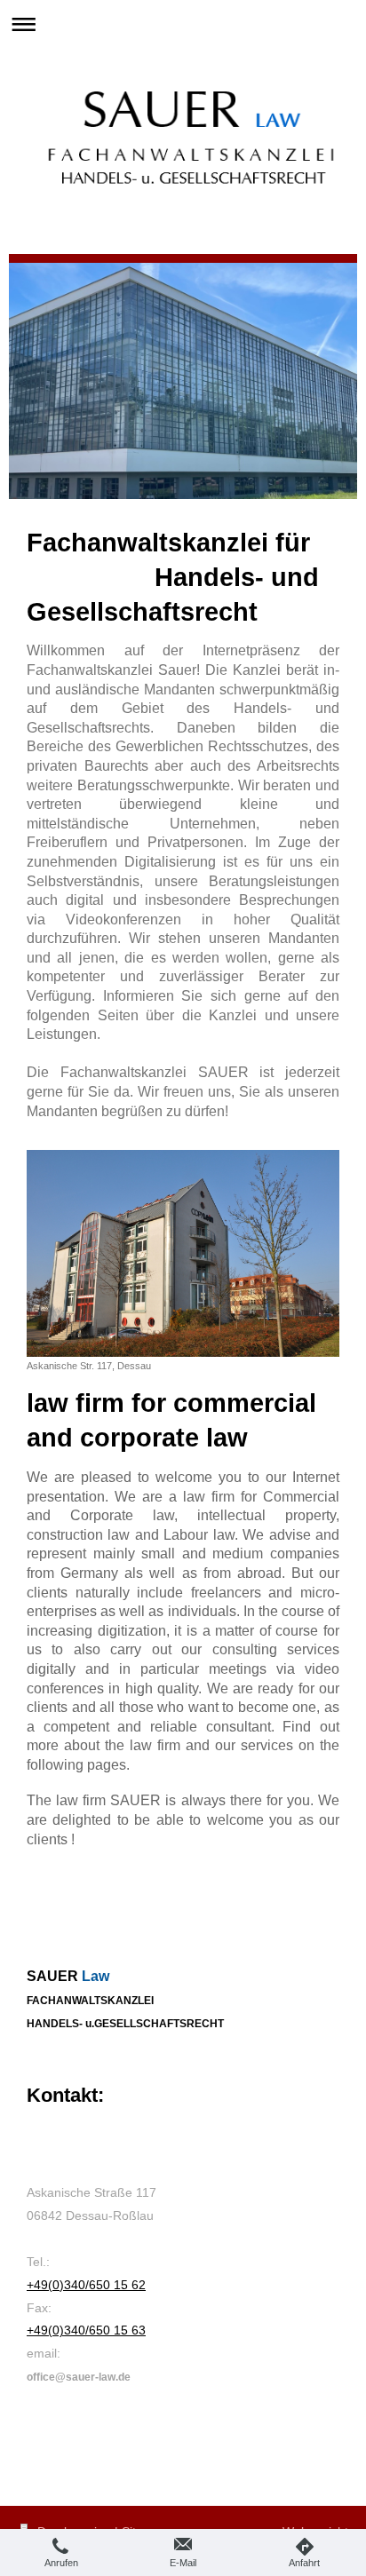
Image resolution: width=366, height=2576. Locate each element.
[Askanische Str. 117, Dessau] (183, 1253)
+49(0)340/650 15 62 (86, 2285)
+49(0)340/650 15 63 (86, 2330)
